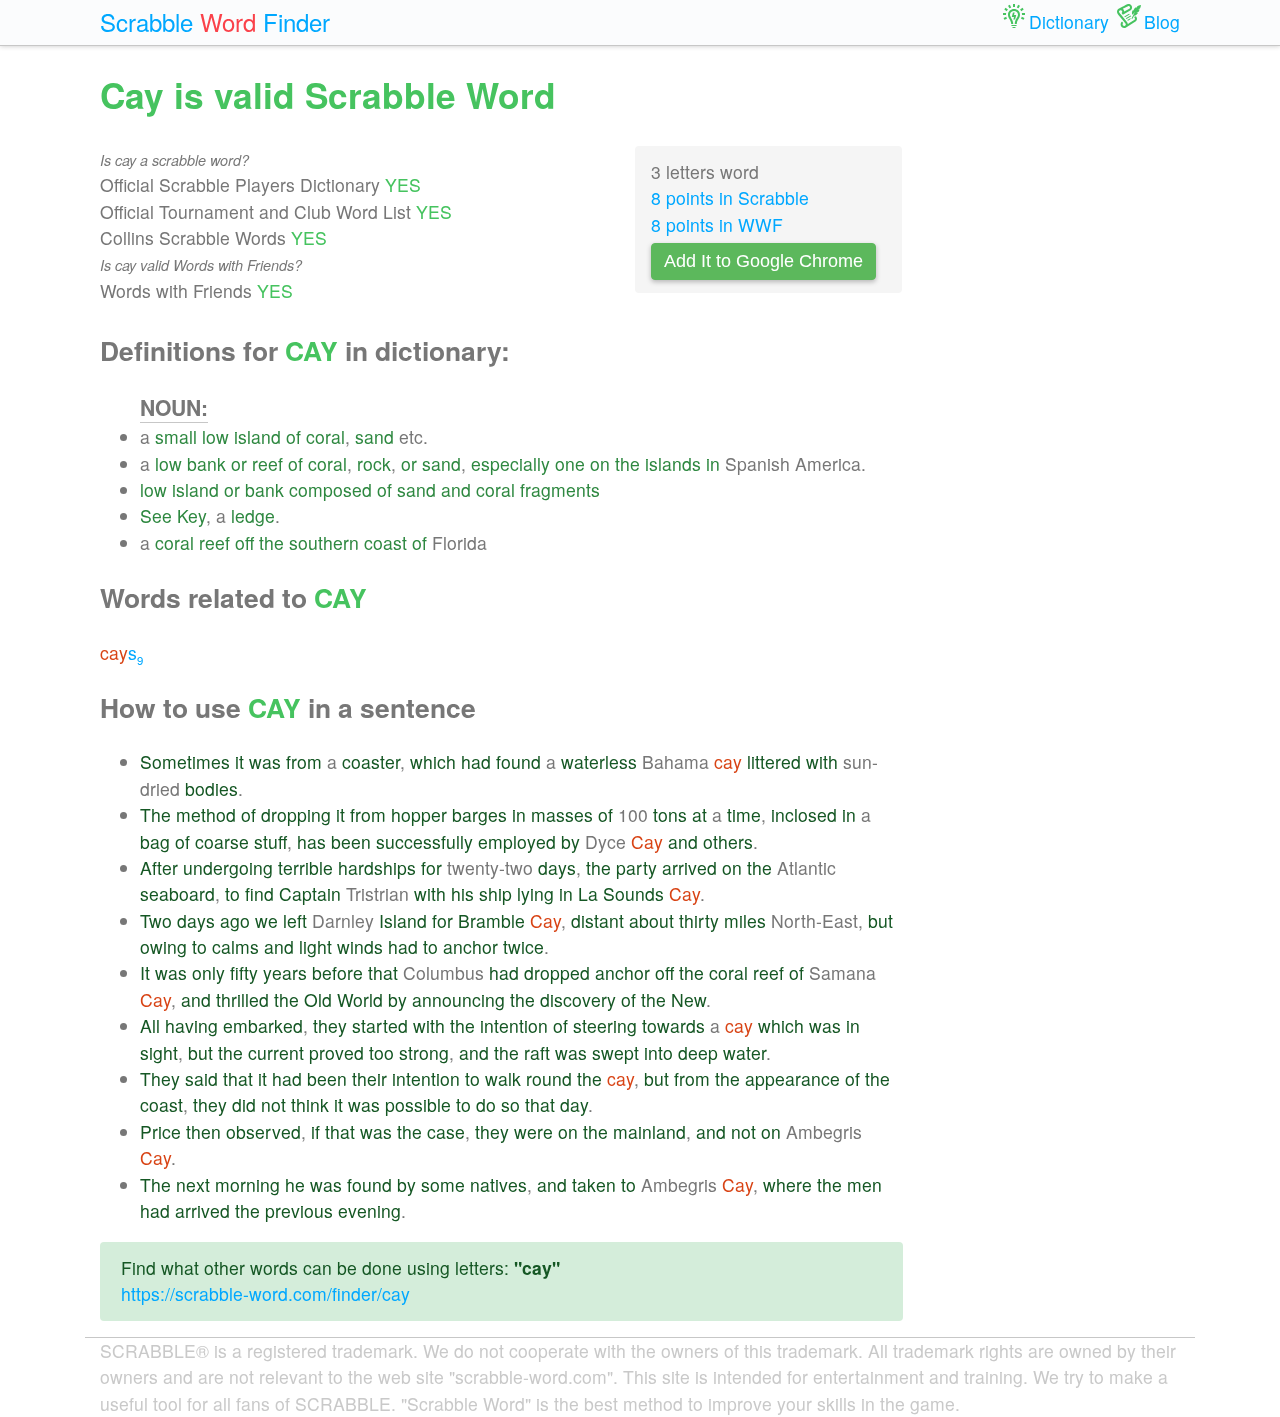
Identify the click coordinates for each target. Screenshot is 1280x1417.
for (431, 867)
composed (330, 489)
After (159, 867)
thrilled (242, 999)
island (257, 436)
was (265, 761)
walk (503, 1078)
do (486, 1104)
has (311, 841)
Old (318, 999)
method (206, 814)
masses (562, 814)
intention (514, 1025)
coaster (371, 761)
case (446, 1131)
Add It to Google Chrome (763, 261)
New (688, 999)
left (295, 920)
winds (360, 946)
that (383, 972)
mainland (649, 1131)
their (369, 1078)
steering (605, 1025)
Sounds (633, 893)
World (360, 999)
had (476, 761)
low (215, 436)
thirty (699, 920)
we (266, 920)
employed (517, 841)
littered (774, 761)
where (787, 1184)
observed (263, 1131)
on (600, 463)
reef (267, 463)
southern (324, 542)
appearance (792, 1078)
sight (159, 1052)
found (518, 761)
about (651, 920)
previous (299, 1210)
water (744, 1052)
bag (155, 841)
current (276, 1052)
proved (336, 1052)
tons (670, 814)
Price (160, 1131)
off (244, 542)
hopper (419, 814)
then (203, 1131)
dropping (296, 814)
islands (673, 463)
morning (247, 1184)
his (462, 893)
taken (594, 1184)
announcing (458, 999)
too (381, 1052)
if (315, 1131)
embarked (263, 1025)
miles (745, 920)
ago (235, 920)
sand (374, 436)
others (728, 841)
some (443, 1184)
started (380, 1025)
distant (597, 920)
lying (535, 893)
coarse (222, 841)
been (351, 841)
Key (191, 515)
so (510, 1104)
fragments (560, 489)
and (456, 489)
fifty (244, 972)
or (239, 463)
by (570, 841)
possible (418, 1104)
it (239, 761)
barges (479, 814)
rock (374, 463)
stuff (270, 841)
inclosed (804, 814)
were (533, 1131)
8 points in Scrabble (730, 197)
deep (698, 1052)
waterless (599, 761)
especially (510, 463)
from (304, 761)
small (176, 436)
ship (495, 893)
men (864, 1184)
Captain (310, 893)
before (337, 972)
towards (673, 1025)
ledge (253, 515)
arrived (689, 867)
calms (235, 946)
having (191, 1025)
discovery (578, 999)
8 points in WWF (717, 224)
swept (615, 1052)
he (295, 1184)
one (570, 463)
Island (403, 920)
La (588, 893)
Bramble (491, 920)
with (822, 761)
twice (523, 946)
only (208, 972)
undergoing (228, 867)
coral (325, 436)
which (433, 761)
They (160, 1078)
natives (498, 1184)
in (713, 463)
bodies (211, 788)
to (232, 893)
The (155, 814)
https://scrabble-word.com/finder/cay (265, 1293)
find (259, 893)
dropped (557, 972)
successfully (424, 841)
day (574, 1104)
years (285, 972)
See (156, 515)
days (557, 867)
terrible (305, 867)
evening (369, 1210)
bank (206, 463)
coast (385, 542)
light (315, 946)
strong (424, 1052)
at (699, 814)
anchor (470, 946)
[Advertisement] (1057, 370)
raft (537, 1052)
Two (156, 920)
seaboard (177, 893)
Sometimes (185, 761)
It (145, 972)
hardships (377, 867)
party (636, 867)
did (244, 1104)
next (193, 1184)
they (330, 1025)
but (880, 920)
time (744, 814)
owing (163, 946)
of (293, 436)
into (658, 1052)
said (201, 1078)
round (549, 1078)
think (310, 1104)
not (273, 1104)
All (150, 1025)
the (627, 463)
